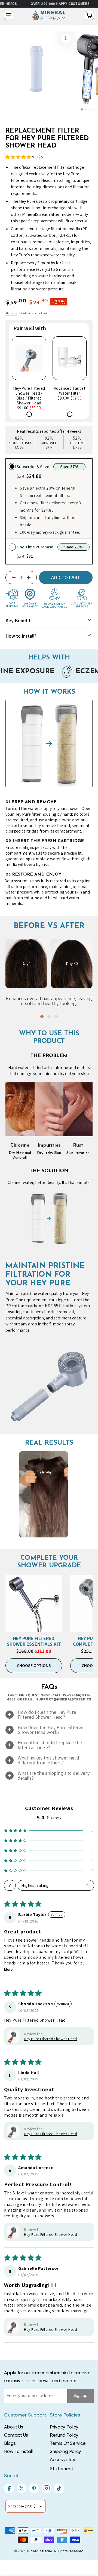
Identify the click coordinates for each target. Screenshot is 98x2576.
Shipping (11, 313)
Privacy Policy (64, 2427)
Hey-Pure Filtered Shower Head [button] (50, 2134)
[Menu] (9, 15)
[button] (19, 157)
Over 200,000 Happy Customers (34, 4)
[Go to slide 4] (93, 109)
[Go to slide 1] (82, 109)
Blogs (10, 2444)
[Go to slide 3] (90, 109)
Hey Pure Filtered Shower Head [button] (50, 2039)
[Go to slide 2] (86, 109)
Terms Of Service (68, 2444)
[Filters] (10, 1885)
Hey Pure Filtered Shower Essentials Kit (34, 1641)
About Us (14, 2427)
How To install (18, 2452)
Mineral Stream (39, 2551)
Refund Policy (64, 2435)
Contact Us (16, 2435)
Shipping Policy (65, 2452)
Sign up (81, 2396)
